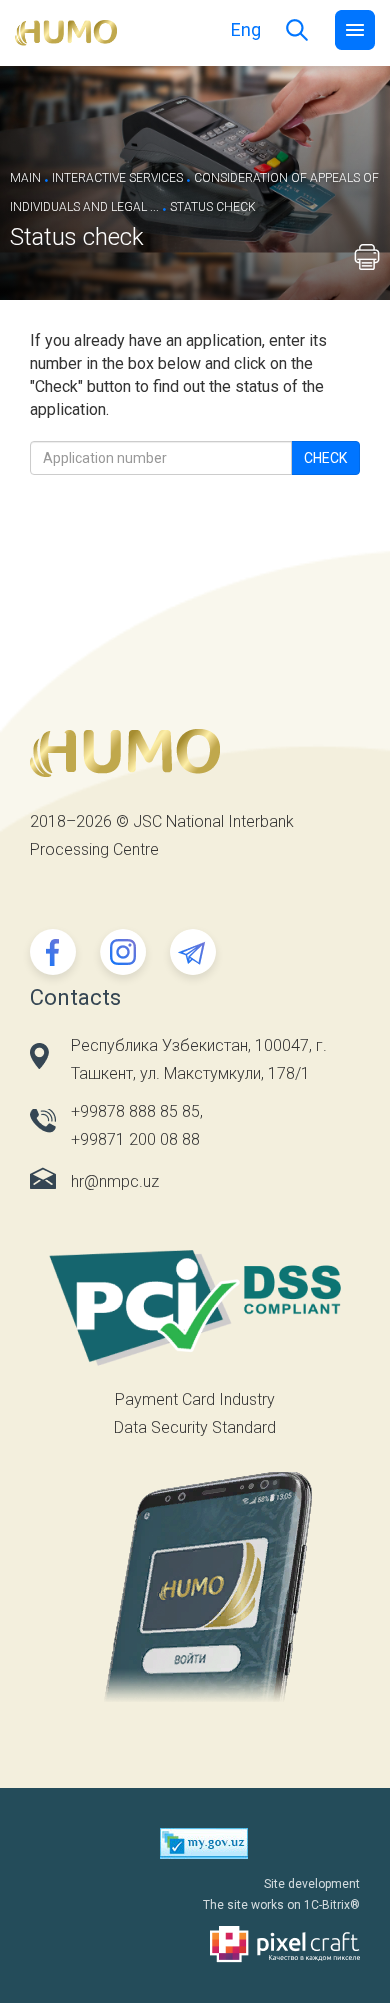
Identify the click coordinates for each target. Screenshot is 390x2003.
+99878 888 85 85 (135, 1111)
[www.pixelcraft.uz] (195, 1944)
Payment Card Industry (195, 1399)
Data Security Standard (195, 1427)
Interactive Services (117, 178)
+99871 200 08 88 (135, 1139)
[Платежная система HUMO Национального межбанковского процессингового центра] (66, 31)
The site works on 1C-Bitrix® (281, 1905)
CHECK (325, 458)
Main (25, 178)
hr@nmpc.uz (115, 1181)
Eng (246, 29)
